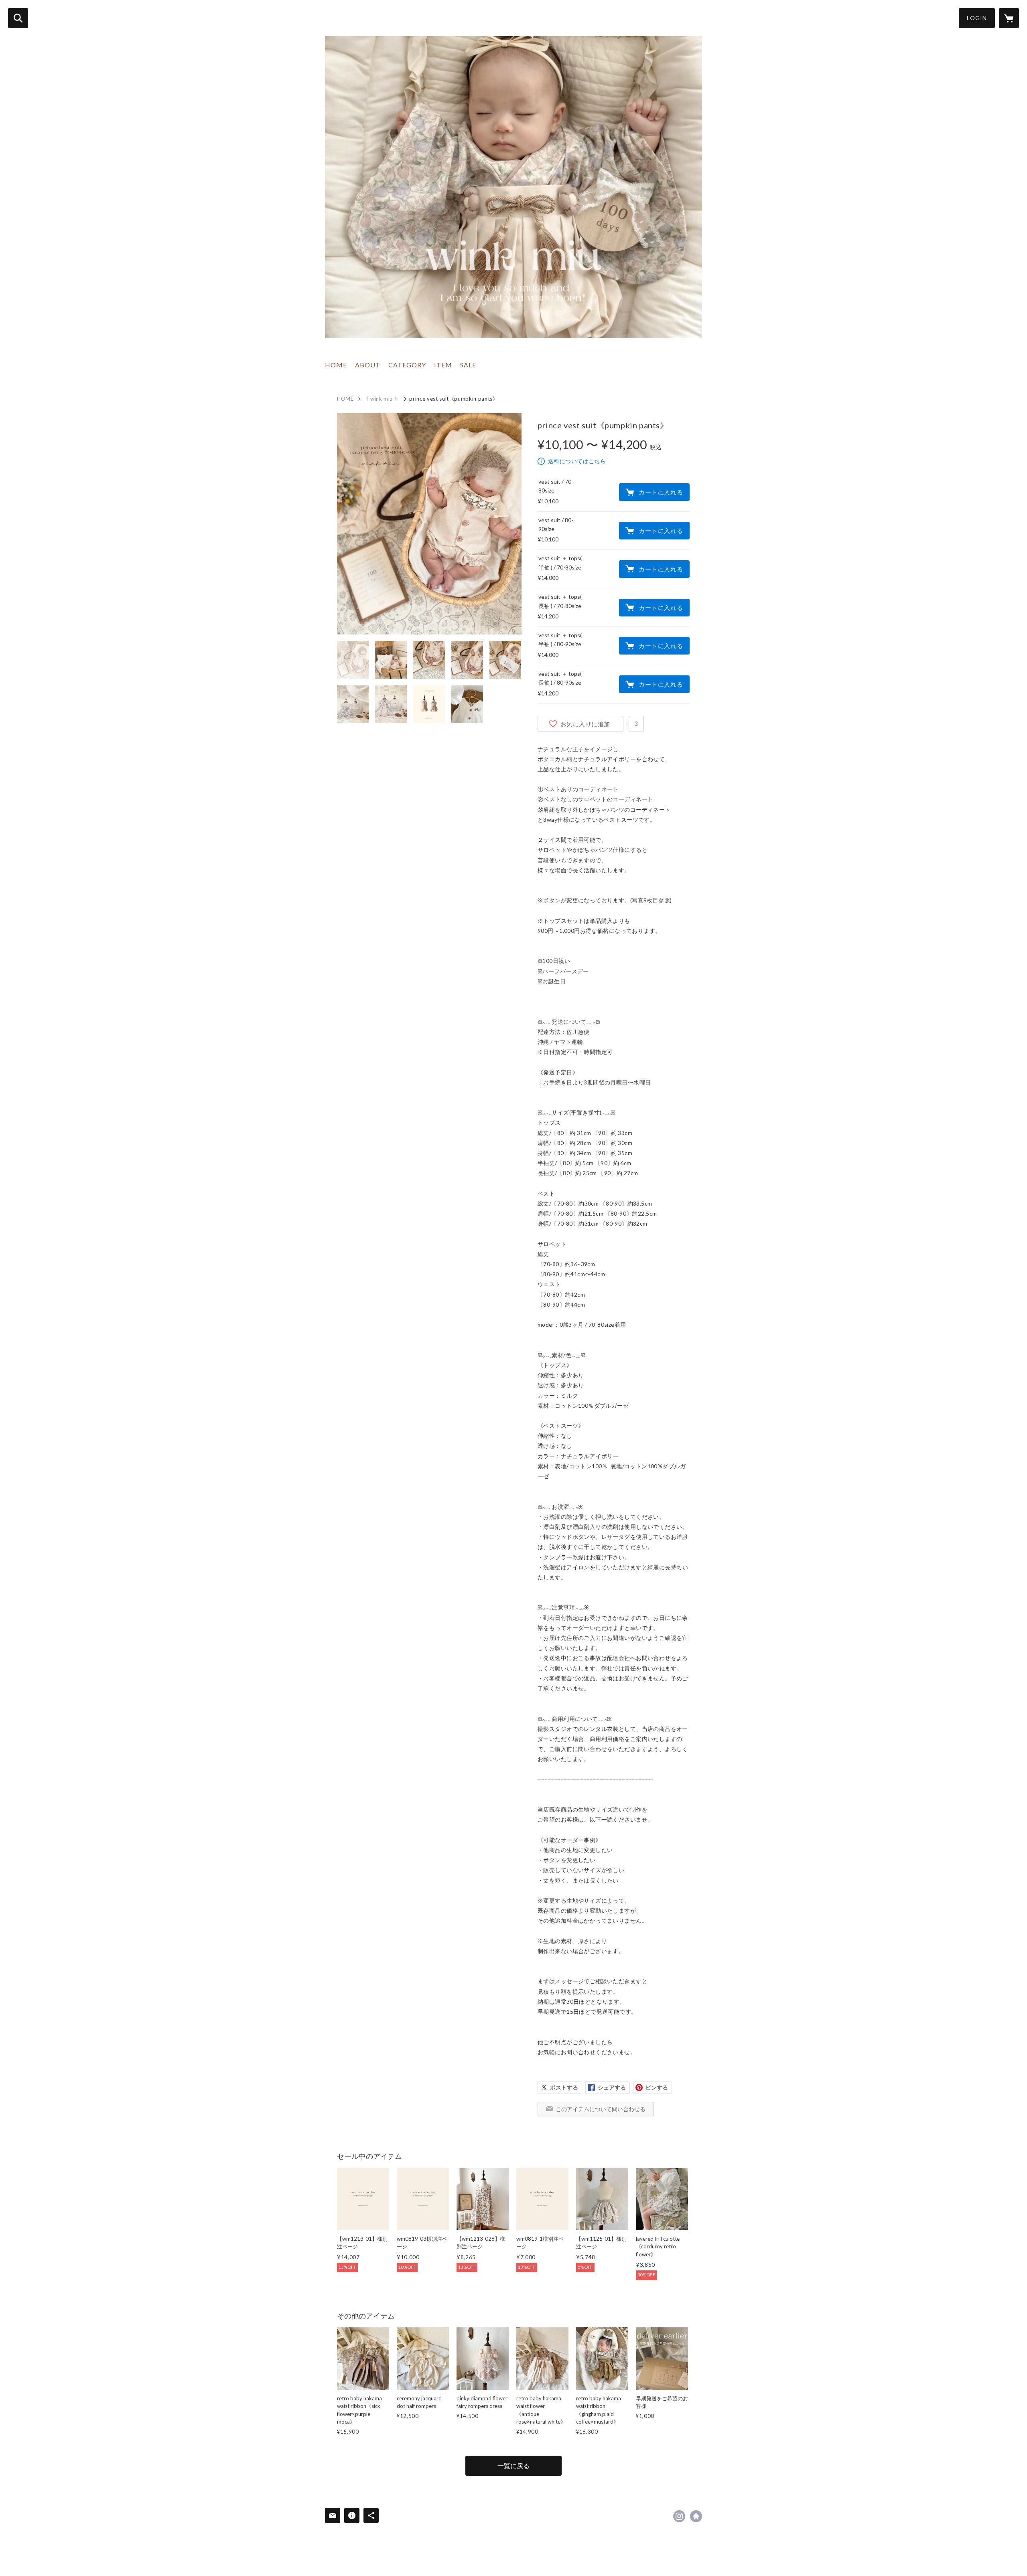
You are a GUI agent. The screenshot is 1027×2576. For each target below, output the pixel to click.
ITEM (443, 365)
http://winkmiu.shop (696, 2516)
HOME (336, 365)
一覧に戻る (513, 2466)
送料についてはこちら (577, 461)
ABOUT (368, 365)
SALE (468, 365)
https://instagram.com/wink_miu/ (679, 2516)
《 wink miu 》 (382, 399)
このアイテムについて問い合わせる (601, 2109)
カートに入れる (661, 492)
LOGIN (977, 18)
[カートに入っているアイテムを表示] (1009, 18)
